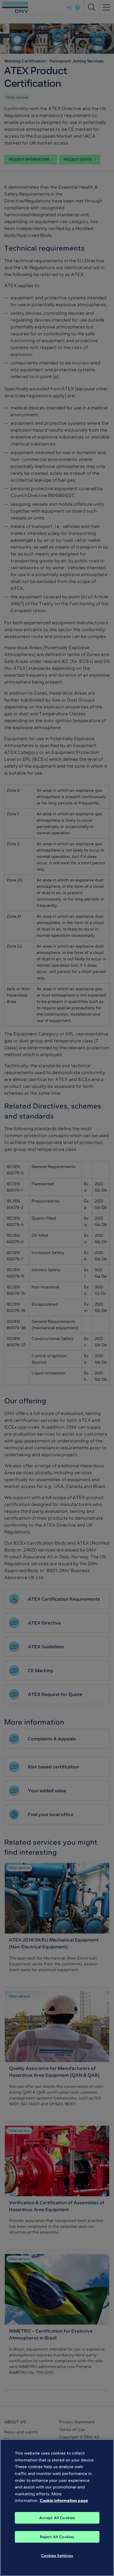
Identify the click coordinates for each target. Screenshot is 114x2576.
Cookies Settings (57, 2556)
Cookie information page (64, 2500)
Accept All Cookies (57, 2518)
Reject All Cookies (57, 2537)
